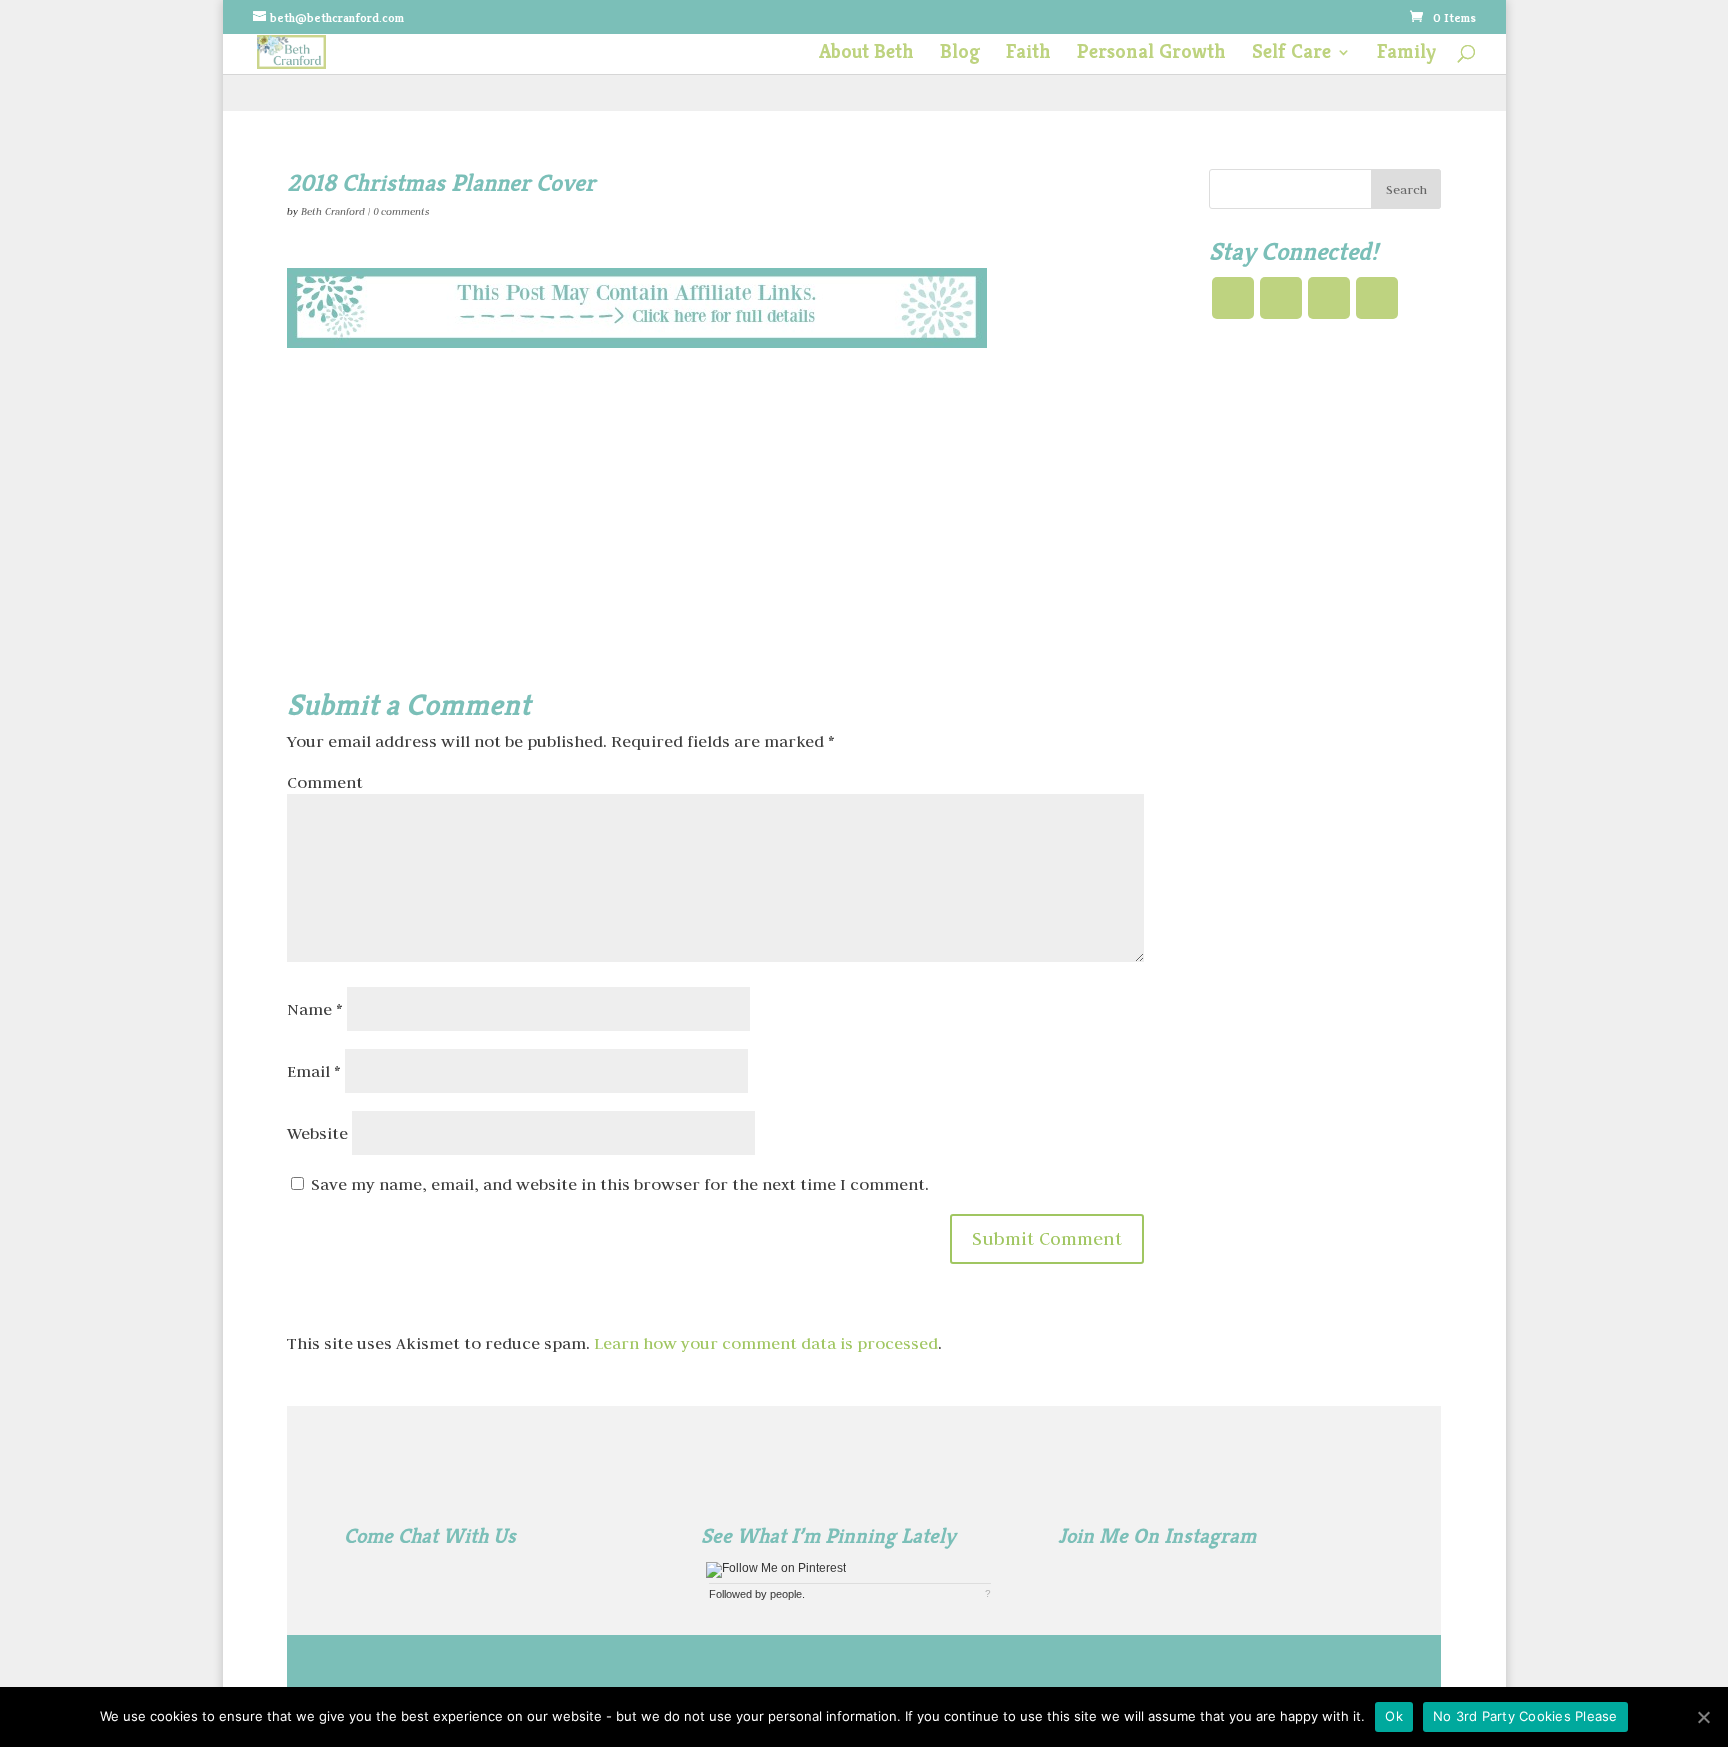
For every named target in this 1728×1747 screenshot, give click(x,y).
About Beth (866, 54)
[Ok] (1703, 1717)
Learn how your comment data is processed (766, 1343)
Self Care (1291, 54)
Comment (325, 782)
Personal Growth (1151, 54)
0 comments (401, 211)
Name (315, 1009)
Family (1406, 54)
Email (314, 1071)
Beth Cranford (333, 211)
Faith (1028, 54)
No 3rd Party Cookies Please (1525, 1716)
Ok (1394, 1716)
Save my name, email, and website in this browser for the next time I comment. (620, 1184)
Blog (960, 54)
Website (317, 1133)
